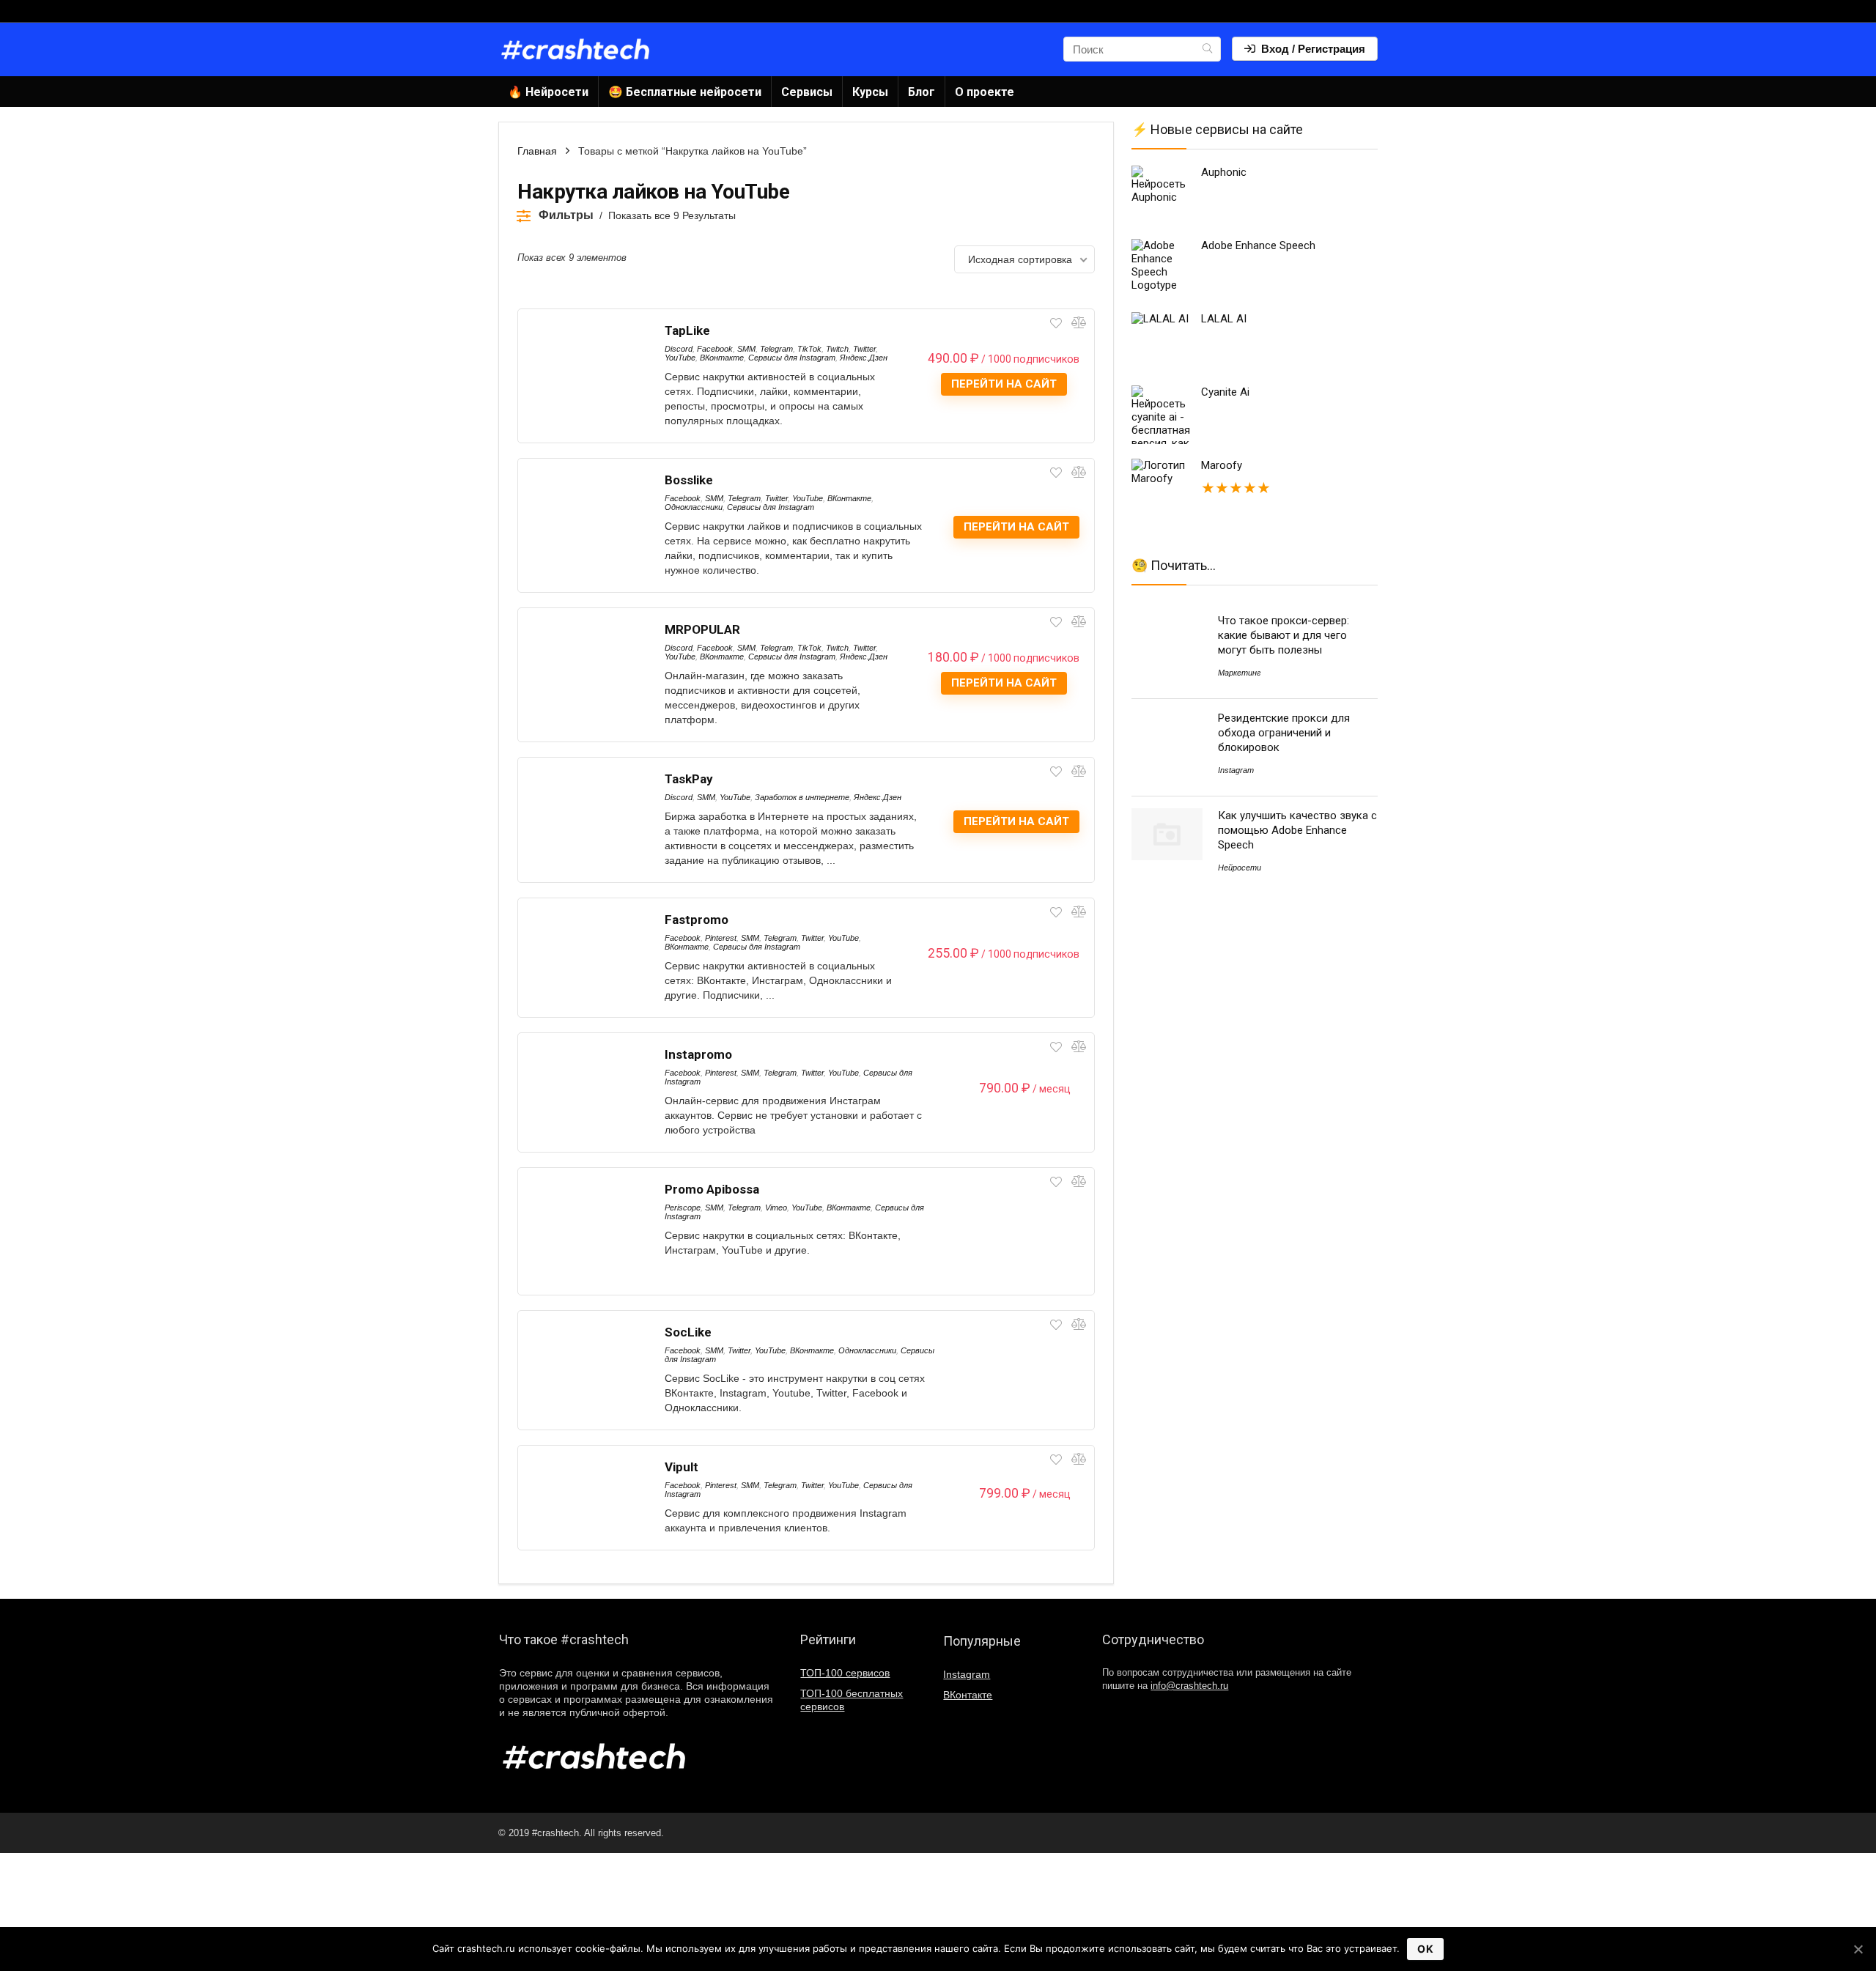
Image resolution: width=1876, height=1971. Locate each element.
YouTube (680, 358)
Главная (537, 151)
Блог (922, 92)
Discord (679, 349)
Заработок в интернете (802, 797)
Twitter (864, 349)
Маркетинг (1239, 673)
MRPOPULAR (702, 629)
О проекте (985, 92)
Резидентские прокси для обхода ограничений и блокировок (1284, 733)
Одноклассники (694, 507)
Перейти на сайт (1004, 384)
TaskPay (689, 779)
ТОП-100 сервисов (845, 1673)
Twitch (837, 349)
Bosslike (689, 480)
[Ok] (1858, 1949)
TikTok (809, 349)
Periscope (683, 1208)
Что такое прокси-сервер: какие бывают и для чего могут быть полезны (1284, 635)
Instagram (1236, 770)
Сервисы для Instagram (792, 358)
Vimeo (776, 1208)
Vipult (682, 1467)
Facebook (715, 349)
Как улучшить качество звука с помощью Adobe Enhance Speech (1297, 830)
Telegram (776, 349)
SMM (746, 349)
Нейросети (1240, 868)
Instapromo (698, 1054)
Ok (1425, 1949)
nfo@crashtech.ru (1189, 1686)
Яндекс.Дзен (864, 358)
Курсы (870, 92)
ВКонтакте (722, 358)
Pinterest (721, 938)
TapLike (687, 330)
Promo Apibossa (712, 1189)
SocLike (688, 1332)
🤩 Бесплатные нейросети (685, 92)
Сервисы (807, 92)
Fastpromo (697, 920)
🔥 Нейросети (548, 92)
